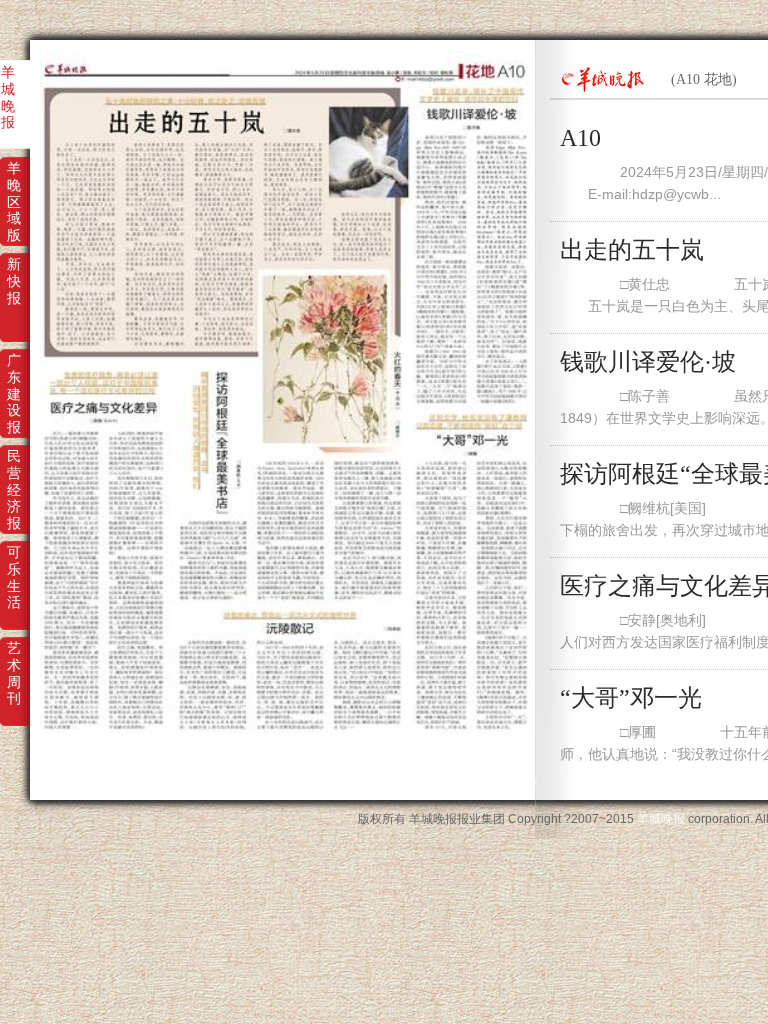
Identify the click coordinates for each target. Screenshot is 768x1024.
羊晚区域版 (14, 182)
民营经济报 (14, 470)
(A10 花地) (704, 79)
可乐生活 (14, 566)
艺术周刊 (14, 662)
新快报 (14, 278)
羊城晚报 (8, 86)
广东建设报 (14, 374)
